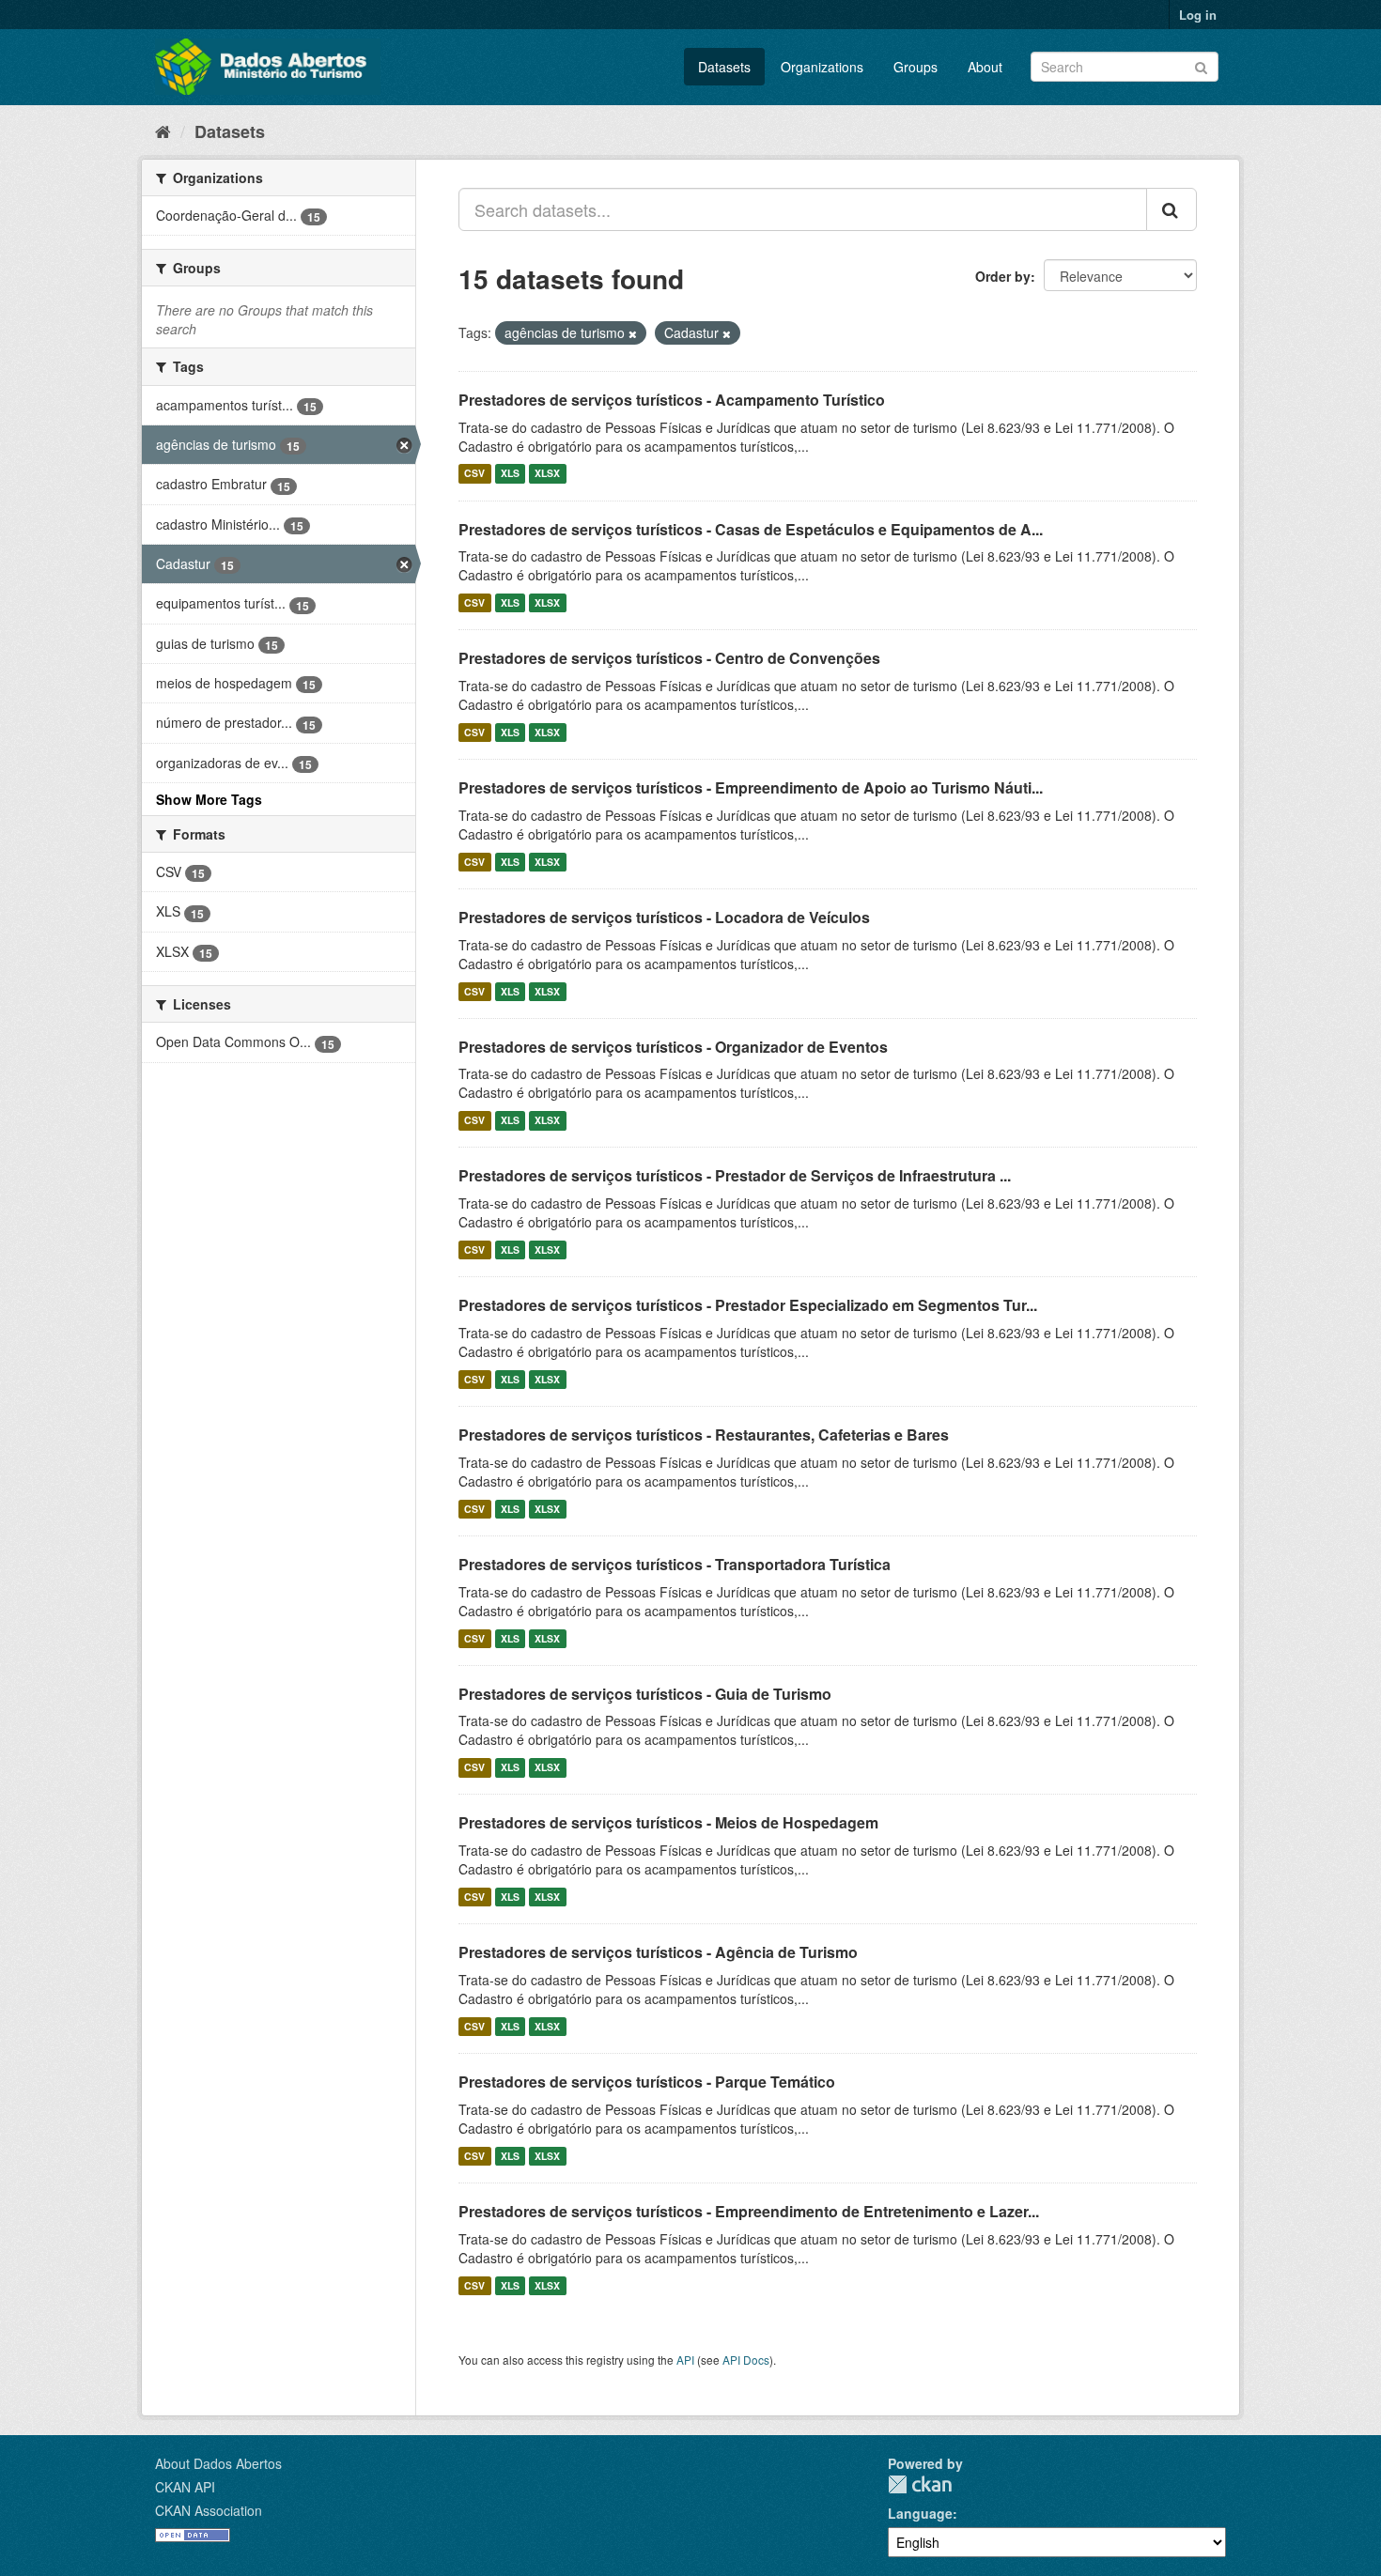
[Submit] (1201, 65)
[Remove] (633, 333)
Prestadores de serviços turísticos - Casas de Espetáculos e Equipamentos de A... (751, 529)
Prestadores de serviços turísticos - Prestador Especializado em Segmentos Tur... (748, 1305)
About (985, 67)
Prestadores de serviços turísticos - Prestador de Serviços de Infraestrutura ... (735, 1175)
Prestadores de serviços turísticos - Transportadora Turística (675, 1564)
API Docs (746, 2360)
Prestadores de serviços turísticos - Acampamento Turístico (672, 400)
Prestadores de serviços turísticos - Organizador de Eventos (673, 1047)
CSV (474, 474)
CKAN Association (209, 2510)
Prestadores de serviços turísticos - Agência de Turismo (658, 1952)
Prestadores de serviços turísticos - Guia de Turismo (645, 1694)
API (685, 2360)
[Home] (163, 131)
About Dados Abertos (218, 2463)
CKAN (920, 2484)
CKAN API (185, 2487)
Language (920, 2513)
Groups (915, 67)
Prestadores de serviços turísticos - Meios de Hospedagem (668, 1822)
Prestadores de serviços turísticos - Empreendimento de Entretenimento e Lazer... (749, 2211)
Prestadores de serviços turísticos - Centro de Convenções (669, 658)
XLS (510, 474)
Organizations (822, 67)
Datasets (724, 67)
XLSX (547, 474)
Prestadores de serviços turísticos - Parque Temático (647, 2082)
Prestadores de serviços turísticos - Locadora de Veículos (664, 917)
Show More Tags (209, 799)
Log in (1198, 15)
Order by (1003, 276)
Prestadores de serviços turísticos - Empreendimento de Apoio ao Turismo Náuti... (751, 787)
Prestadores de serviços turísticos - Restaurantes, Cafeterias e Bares (704, 1435)
